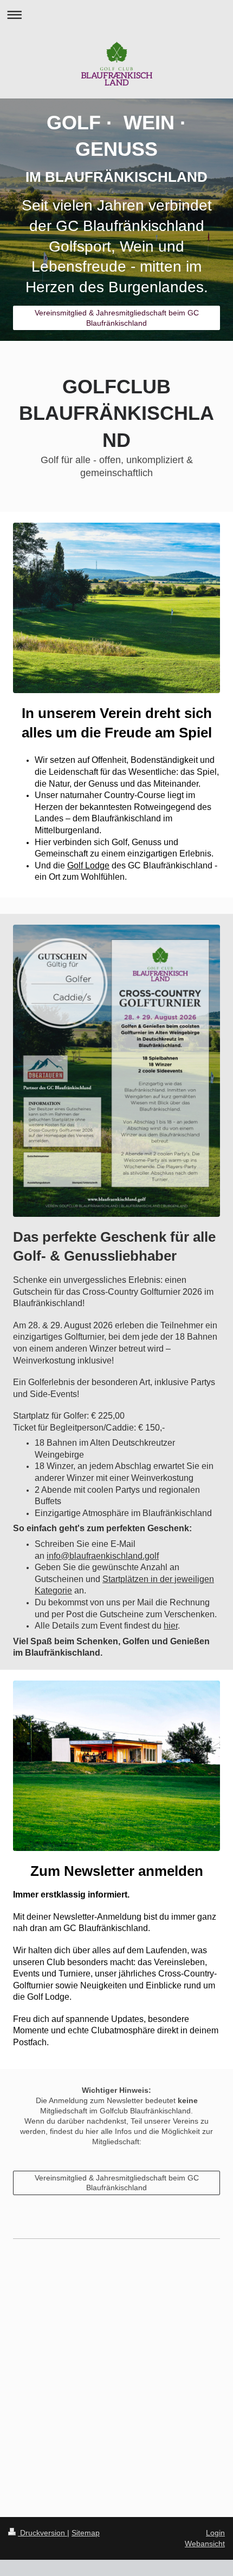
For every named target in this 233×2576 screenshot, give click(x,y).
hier (171, 1626)
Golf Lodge (88, 865)
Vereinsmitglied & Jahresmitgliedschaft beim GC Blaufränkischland (117, 318)
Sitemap (86, 2533)
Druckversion (43, 2533)
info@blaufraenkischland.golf (103, 1556)
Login (215, 2533)
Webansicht (205, 2544)
